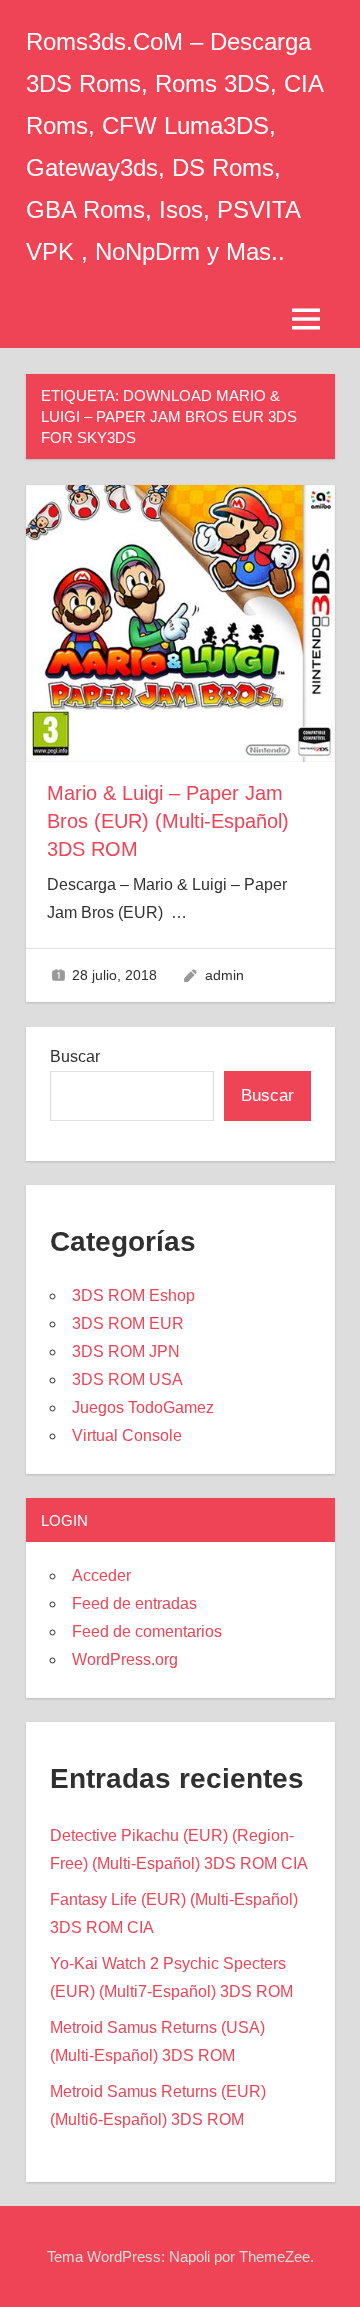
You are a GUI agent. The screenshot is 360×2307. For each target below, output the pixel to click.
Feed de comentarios (147, 1631)
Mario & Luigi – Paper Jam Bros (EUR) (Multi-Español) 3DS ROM (168, 821)
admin (224, 975)
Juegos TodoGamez (143, 1407)
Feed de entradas (134, 1603)
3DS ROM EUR (128, 1323)
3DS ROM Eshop (133, 1295)
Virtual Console (127, 1435)
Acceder (101, 1575)
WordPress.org (125, 1659)
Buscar (75, 1056)
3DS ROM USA (127, 1379)
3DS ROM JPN (126, 1351)
